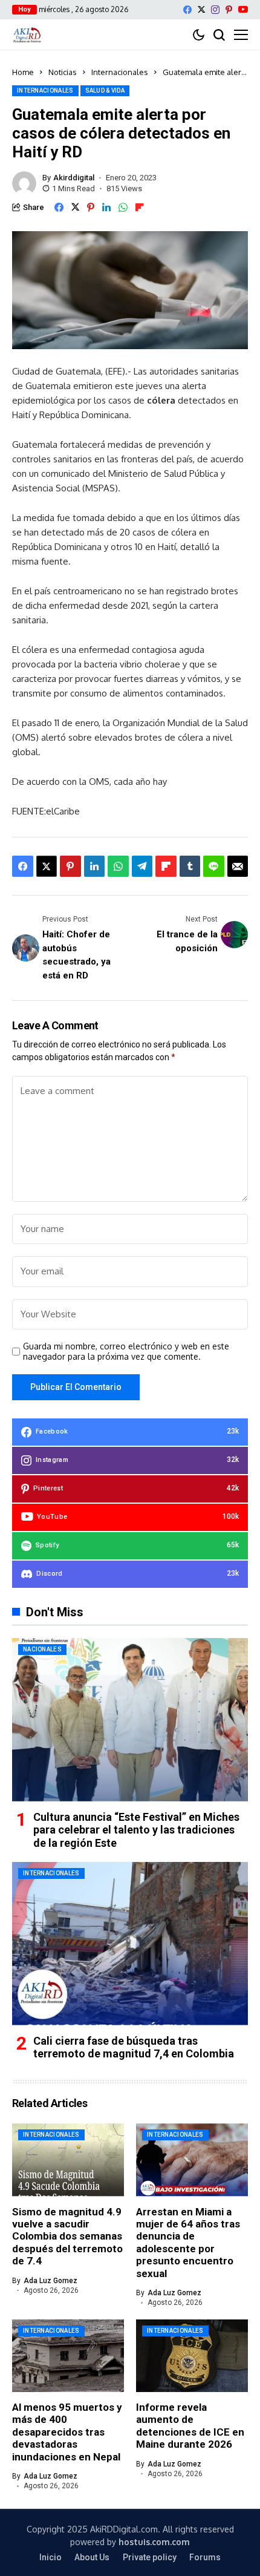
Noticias (63, 72)
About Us (92, 2557)
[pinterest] (229, 10)
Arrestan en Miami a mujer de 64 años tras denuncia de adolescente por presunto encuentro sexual (188, 2243)
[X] (201, 9)
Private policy (150, 2557)
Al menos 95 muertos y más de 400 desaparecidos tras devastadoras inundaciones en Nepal (67, 2432)
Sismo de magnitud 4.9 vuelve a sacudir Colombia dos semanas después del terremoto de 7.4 (67, 2237)
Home (23, 72)
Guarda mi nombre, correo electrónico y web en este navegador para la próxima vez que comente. (126, 1352)
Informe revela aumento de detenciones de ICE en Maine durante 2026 (190, 2426)
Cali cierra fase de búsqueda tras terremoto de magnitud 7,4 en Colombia (134, 2047)
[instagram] (215, 10)
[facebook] (187, 10)
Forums (205, 2557)
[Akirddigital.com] (27, 34)
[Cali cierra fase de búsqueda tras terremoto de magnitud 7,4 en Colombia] (130, 1944)
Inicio (50, 2557)
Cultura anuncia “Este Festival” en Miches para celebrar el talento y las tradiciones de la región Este (136, 1830)
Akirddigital (74, 178)
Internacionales (120, 72)
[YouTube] (243, 9)
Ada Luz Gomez (50, 2281)
